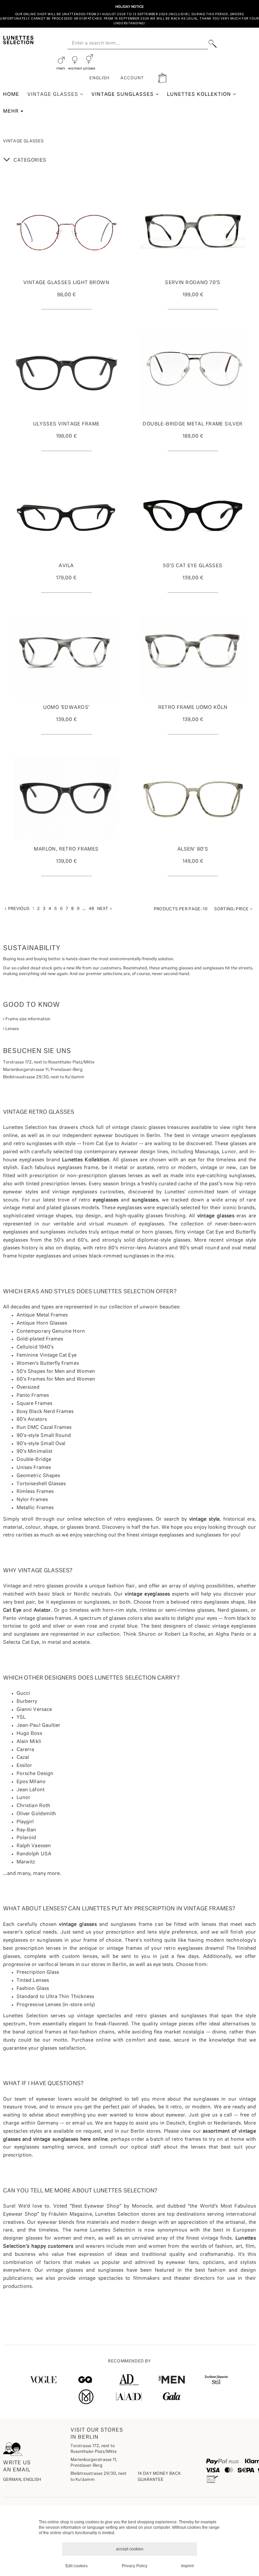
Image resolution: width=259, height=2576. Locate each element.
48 (91, 909)
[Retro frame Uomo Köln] (193, 657)
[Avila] (66, 515)
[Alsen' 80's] (193, 799)
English (99, 78)
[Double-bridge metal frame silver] (193, 373)
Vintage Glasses (54, 94)
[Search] (213, 44)
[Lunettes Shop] (18, 39)
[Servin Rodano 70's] (193, 232)
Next (104, 909)
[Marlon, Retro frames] (66, 799)
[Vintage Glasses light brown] (66, 232)
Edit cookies (77, 2566)
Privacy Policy (135, 2566)
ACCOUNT (132, 78)
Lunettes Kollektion (200, 94)
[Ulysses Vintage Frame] (66, 373)
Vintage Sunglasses (124, 94)
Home (11, 94)
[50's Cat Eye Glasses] (193, 515)
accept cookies (130, 2549)
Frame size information (27, 1019)
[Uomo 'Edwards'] (66, 657)
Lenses (12, 1029)
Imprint (187, 2566)
